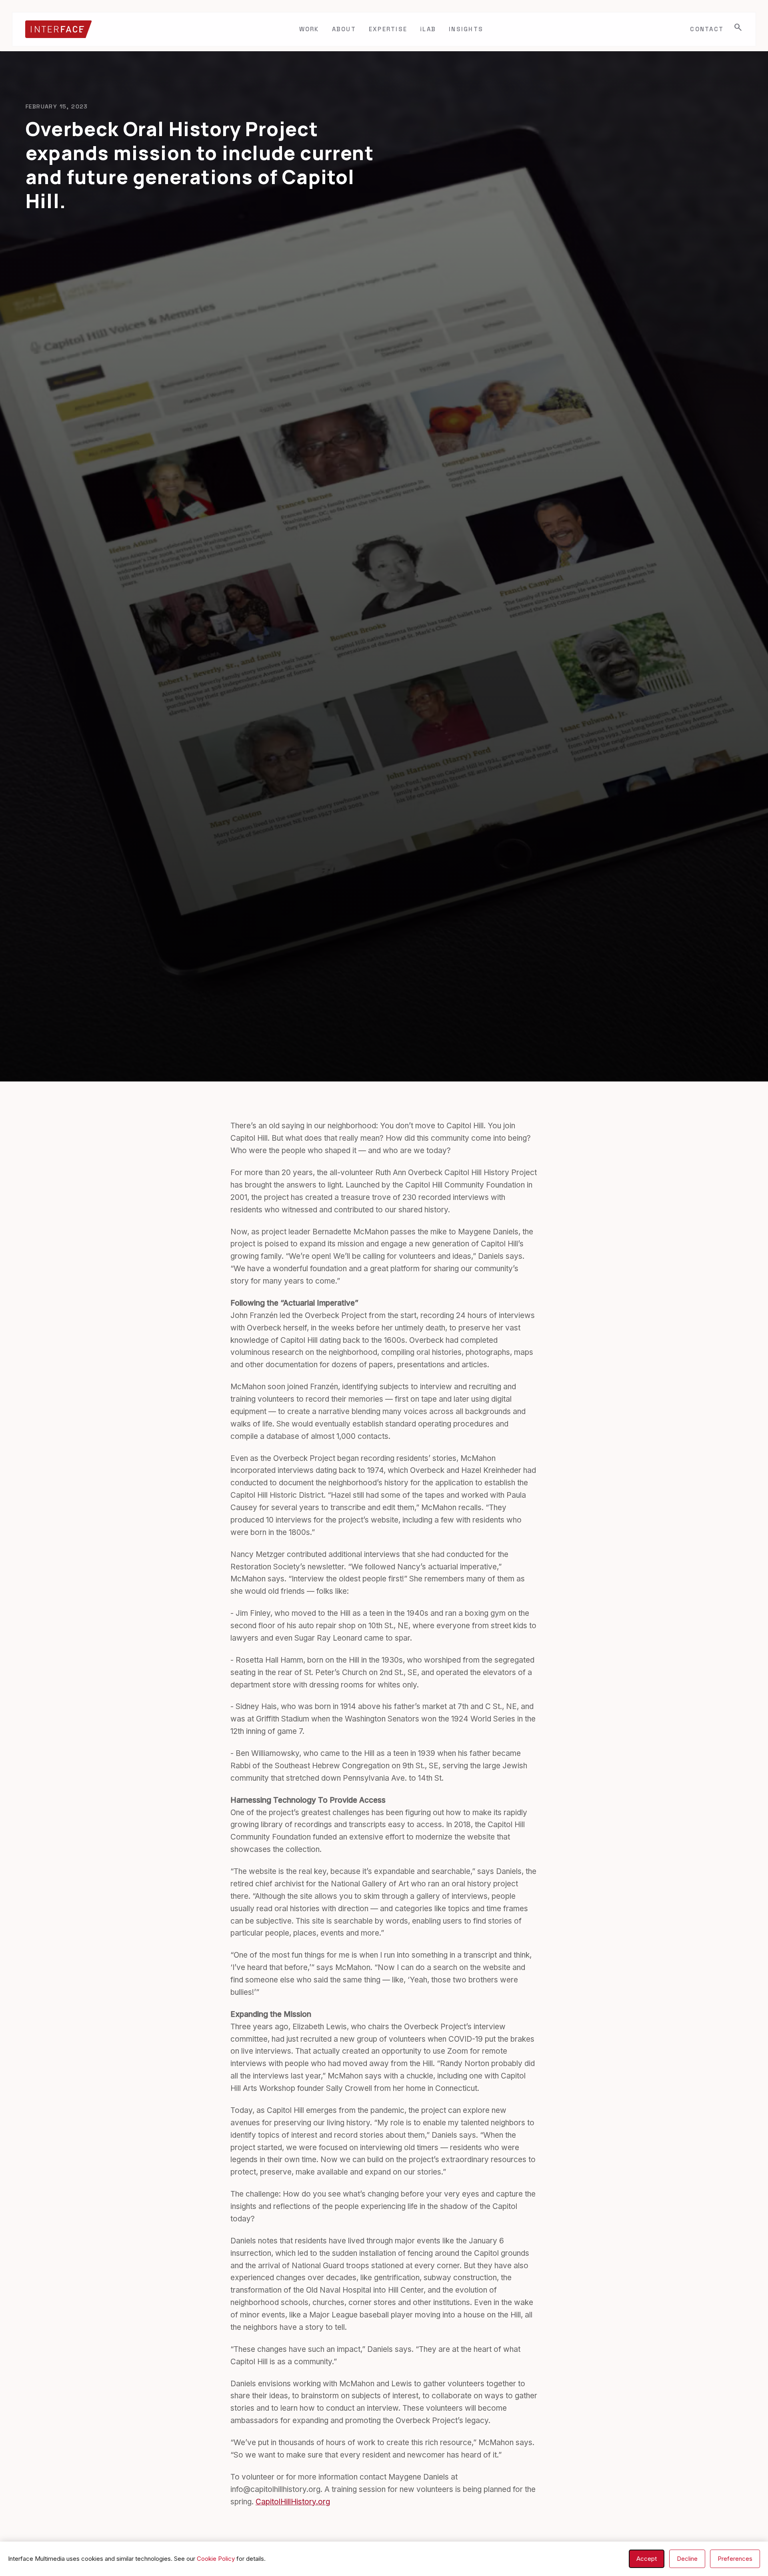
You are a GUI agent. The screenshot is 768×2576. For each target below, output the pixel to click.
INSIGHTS (466, 29)
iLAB (428, 29)
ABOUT (344, 29)
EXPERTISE (388, 29)
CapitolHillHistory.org (293, 2502)
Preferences (735, 2559)
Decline (687, 2559)
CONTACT (707, 29)
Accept (647, 2559)
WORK (309, 29)
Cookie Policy (216, 2559)
